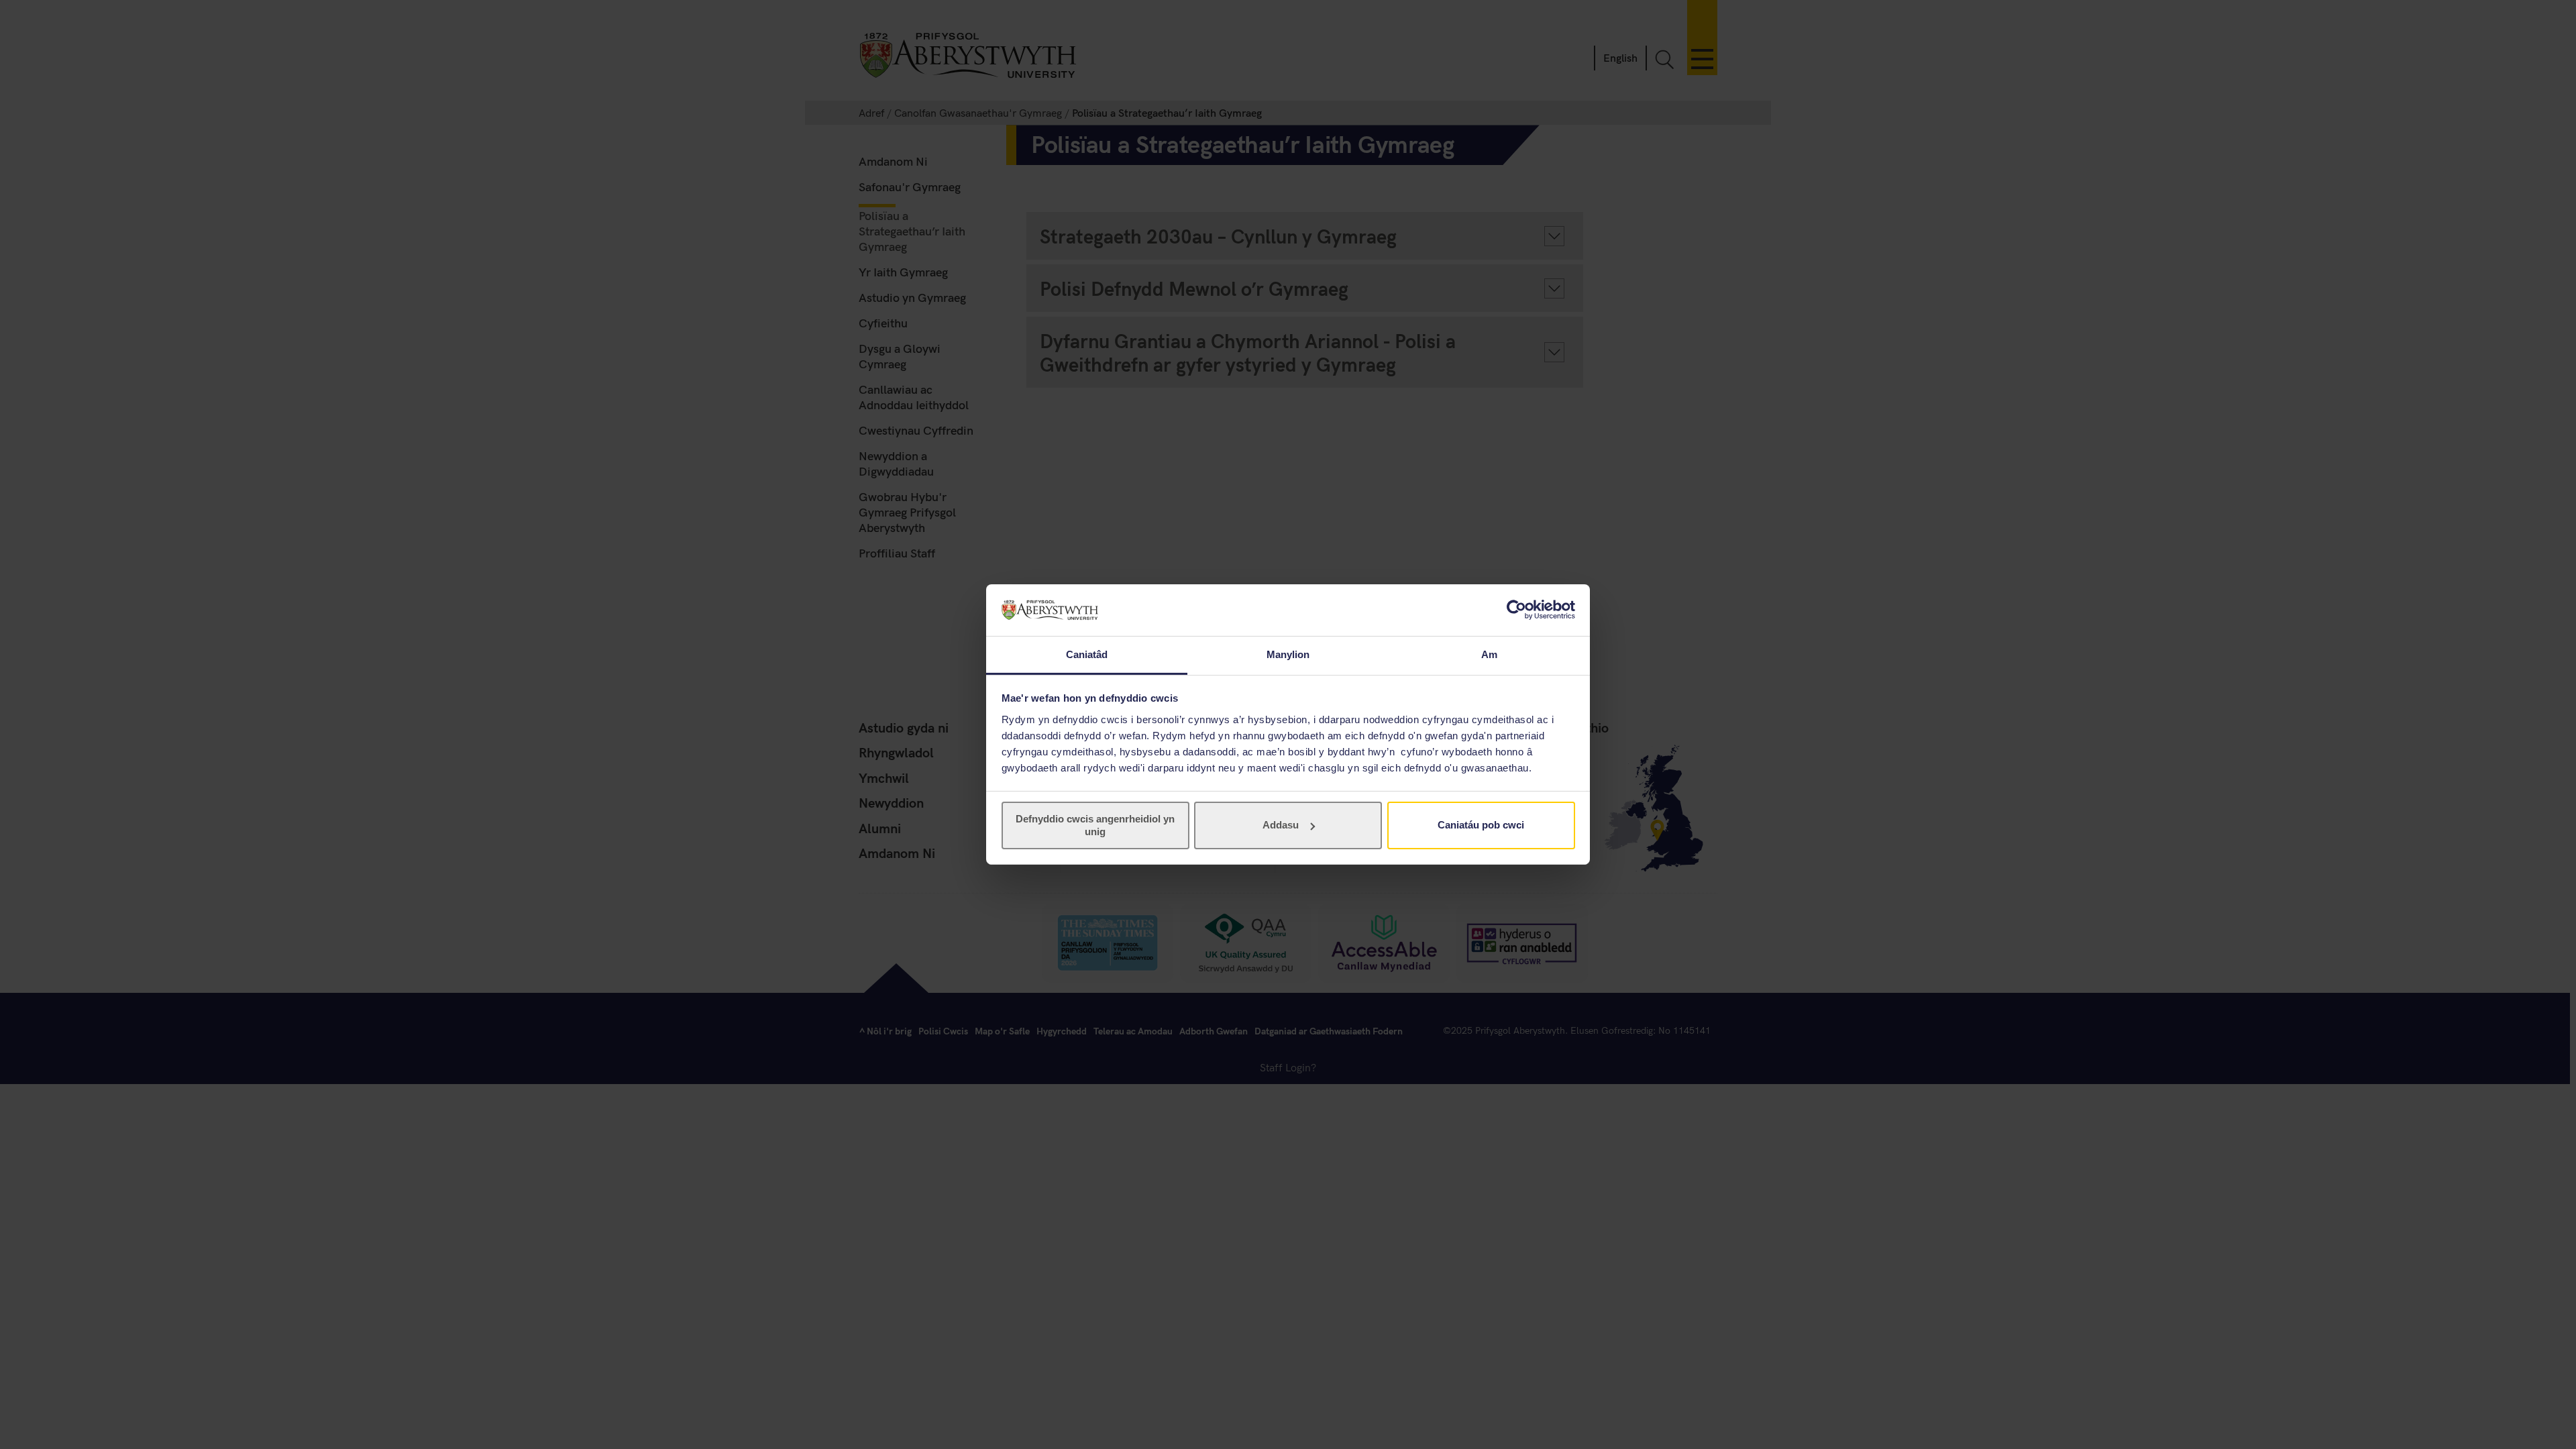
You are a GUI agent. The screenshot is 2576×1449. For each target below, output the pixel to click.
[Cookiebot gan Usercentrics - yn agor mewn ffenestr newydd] (1516, 610)
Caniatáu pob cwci (1481, 825)
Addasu (1281, 825)
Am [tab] (1489, 654)
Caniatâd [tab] (1087, 654)
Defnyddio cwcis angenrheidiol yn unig (1095, 825)
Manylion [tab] (1288, 654)
